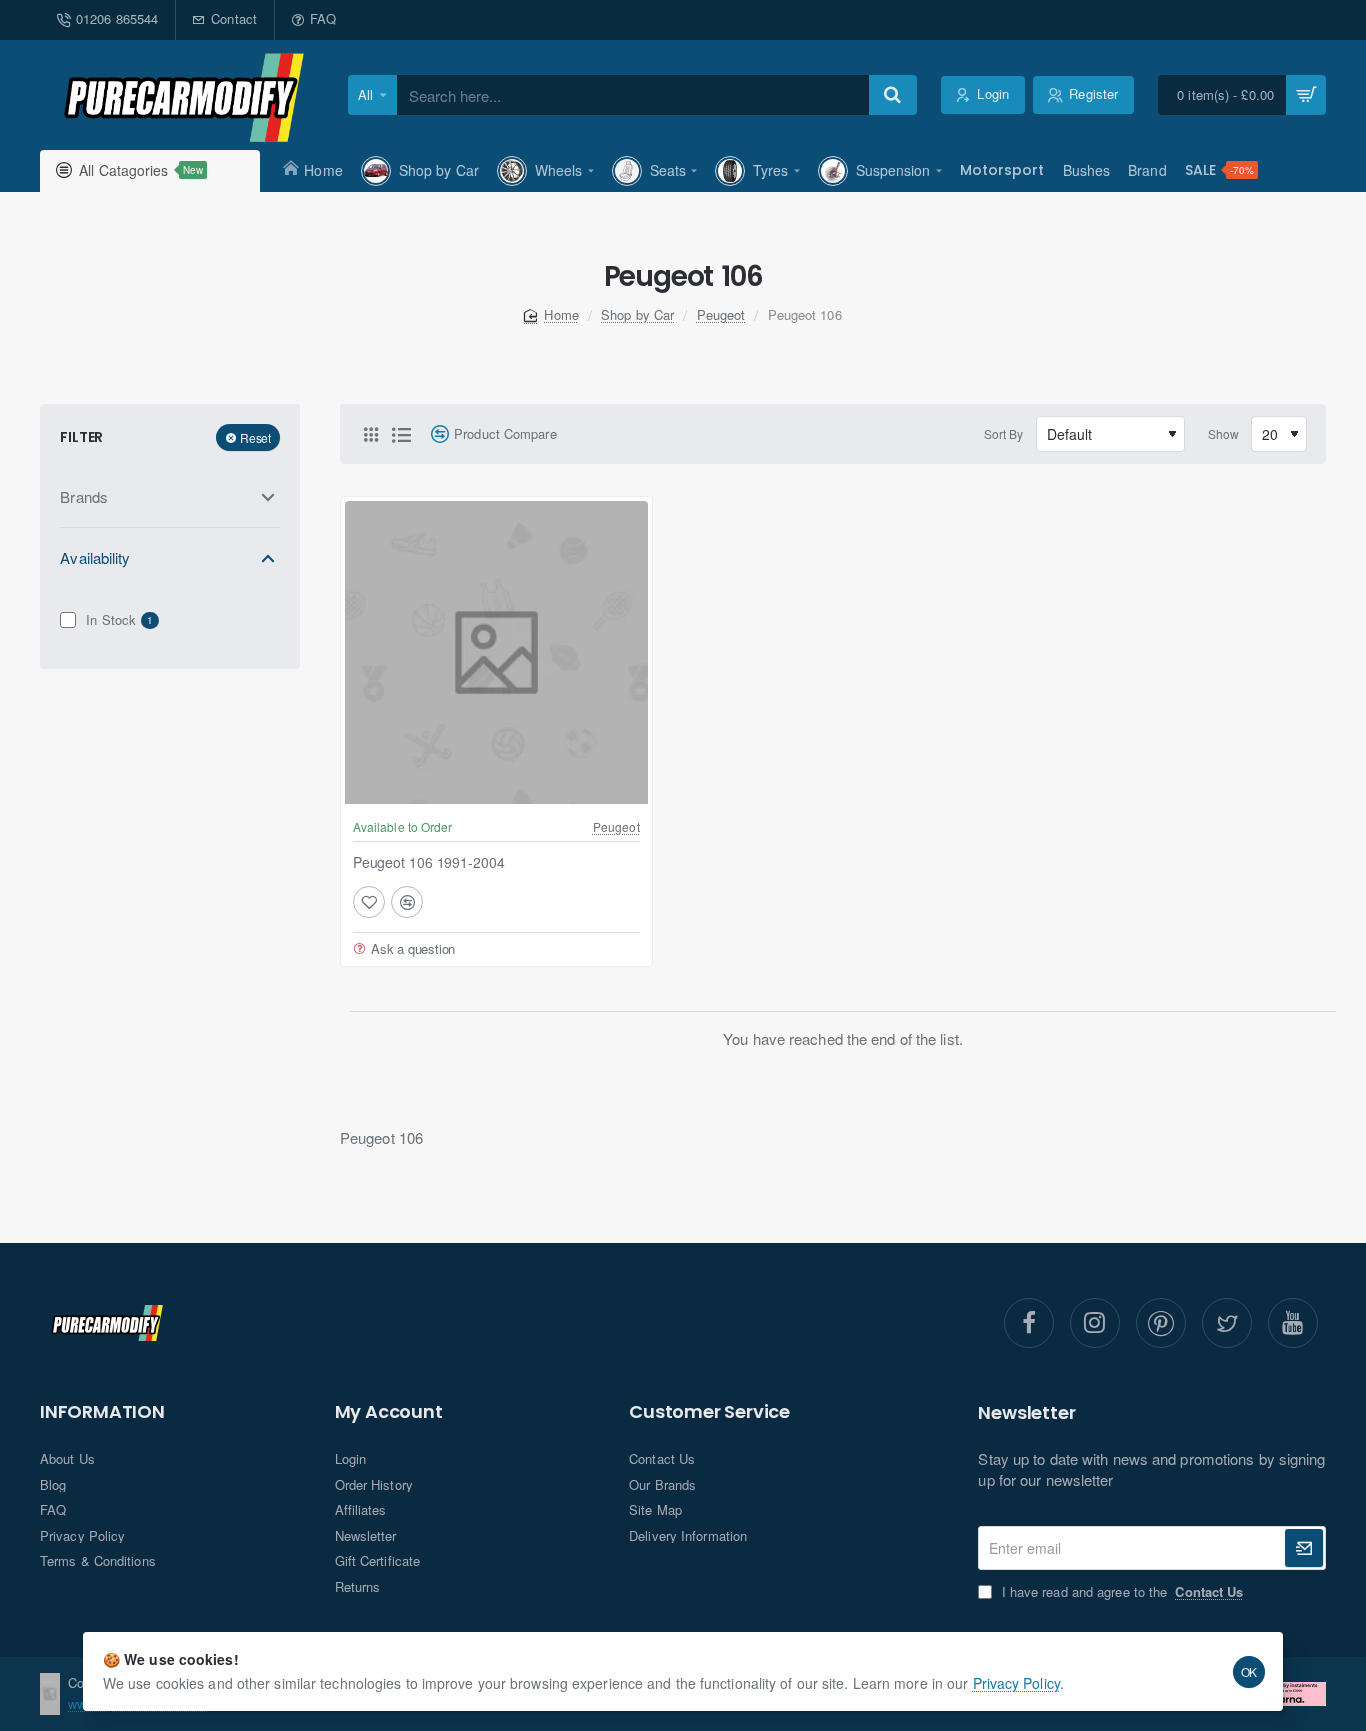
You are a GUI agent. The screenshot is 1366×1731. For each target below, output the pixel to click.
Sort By (1004, 433)
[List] (401, 434)
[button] (369, 902)
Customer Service (709, 1412)
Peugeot (721, 314)
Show (1223, 433)
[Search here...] (893, 95)
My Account (389, 1412)
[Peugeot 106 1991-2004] (496, 652)
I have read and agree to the (1120, 1592)
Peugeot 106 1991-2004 (429, 861)
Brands (84, 496)
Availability (95, 557)
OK (1249, 1671)
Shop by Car (637, 314)
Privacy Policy (1016, 1683)
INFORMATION (102, 1412)
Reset (255, 436)
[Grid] (371, 434)
